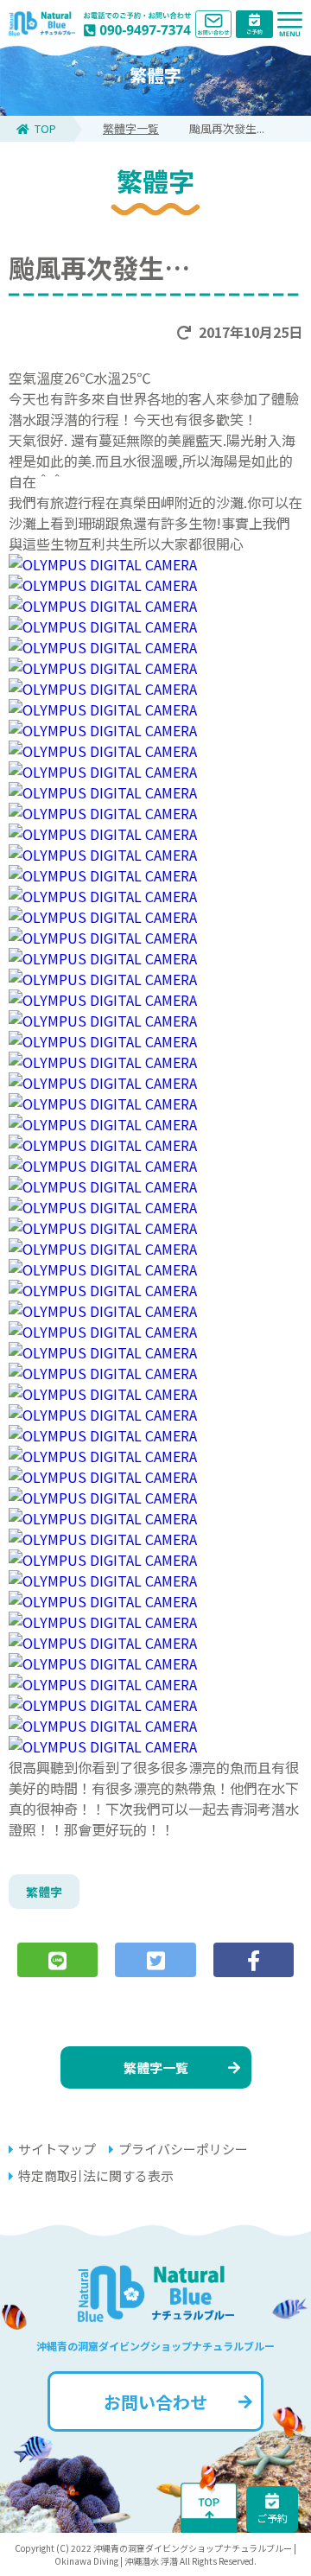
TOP (45, 128)
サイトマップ (57, 2149)
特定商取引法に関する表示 (96, 2175)
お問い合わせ (155, 2402)
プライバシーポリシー (183, 2149)
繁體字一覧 (131, 128)
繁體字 (44, 1892)
